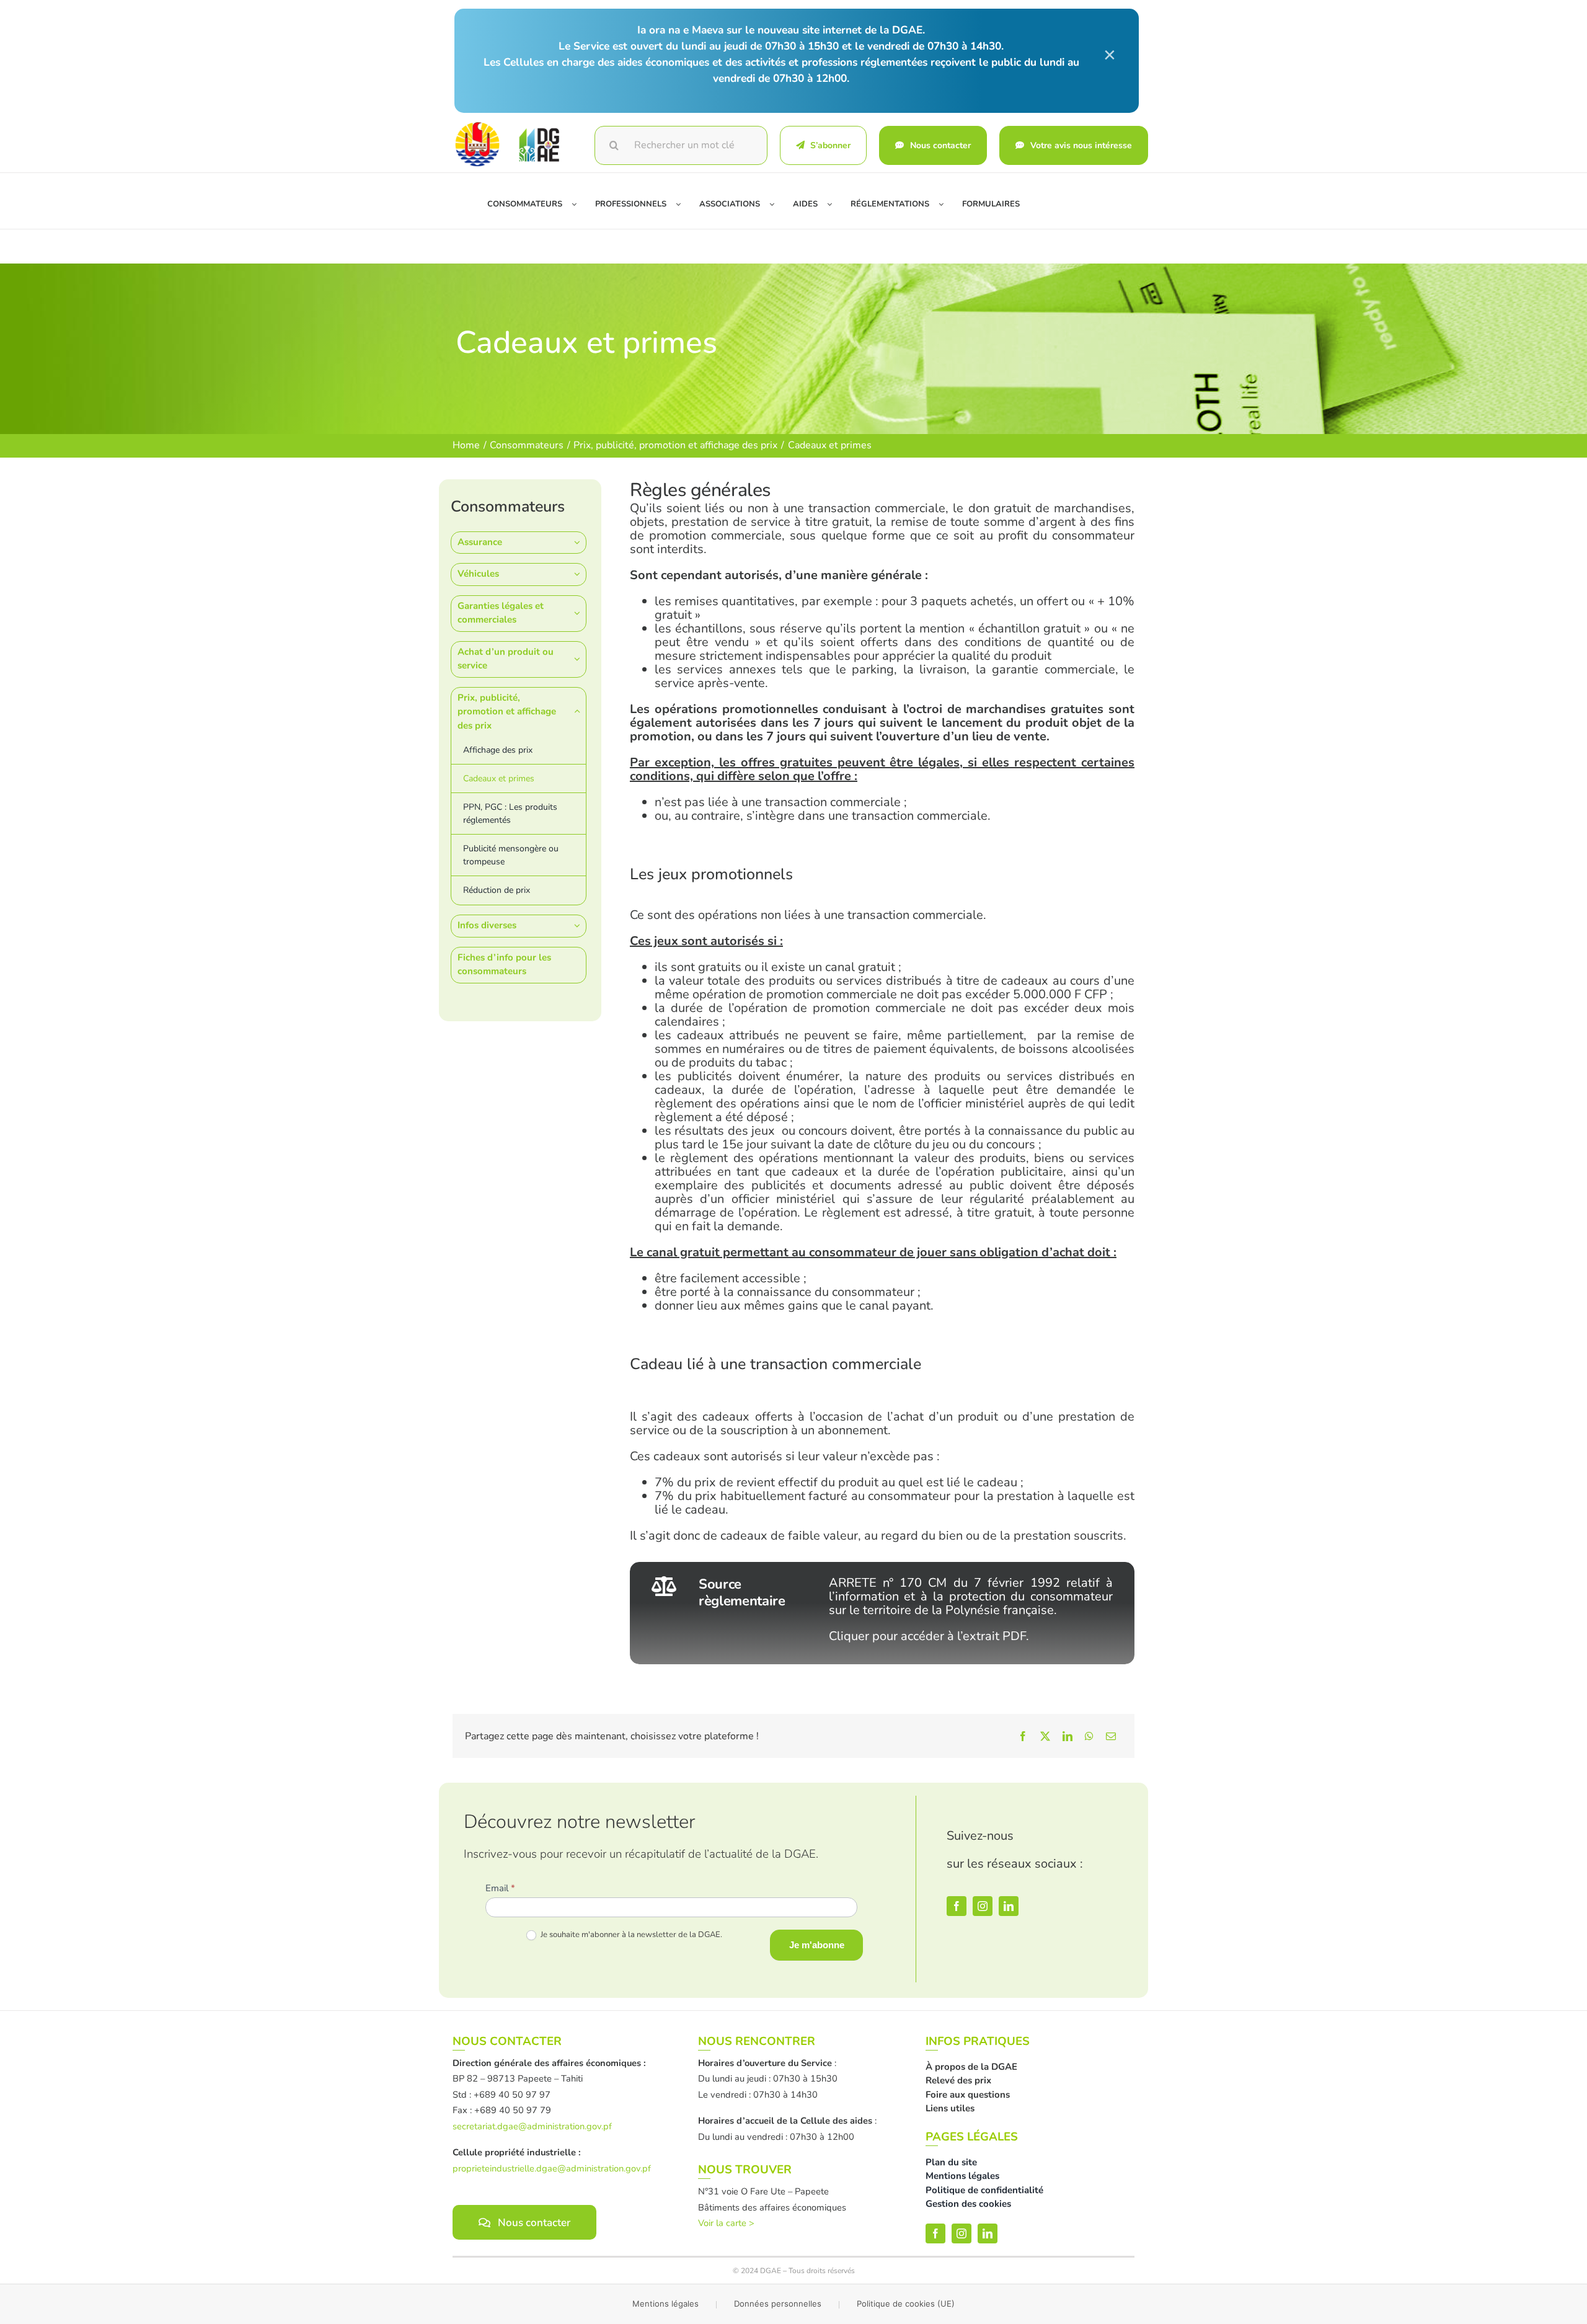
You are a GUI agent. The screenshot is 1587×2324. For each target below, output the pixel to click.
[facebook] (957, 1906)
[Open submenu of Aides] (834, 205)
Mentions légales (665, 2304)
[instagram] (983, 1906)
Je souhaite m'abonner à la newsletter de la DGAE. (630, 1935)
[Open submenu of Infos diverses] (580, 925)
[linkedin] (1009, 1906)
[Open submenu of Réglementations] (946, 205)
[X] (1045, 1736)
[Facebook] (1023, 1736)
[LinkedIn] (1068, 1736)
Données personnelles (778, 2304)
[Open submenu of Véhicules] (580, 574)
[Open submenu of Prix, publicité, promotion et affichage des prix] (580, 712)
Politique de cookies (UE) (906, 2304)
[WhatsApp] (1089, 1736)
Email (500, 1888)
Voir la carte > (726, 2223)
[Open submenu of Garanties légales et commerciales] (580, 613)
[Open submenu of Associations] (776, 205)
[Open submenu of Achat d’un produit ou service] (580, 659)
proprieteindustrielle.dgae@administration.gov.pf (552, 2168)
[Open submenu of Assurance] (580, 542)
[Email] (1111, 1736)
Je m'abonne (817, 1945)
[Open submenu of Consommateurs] (579, 205)
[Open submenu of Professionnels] (683, 205)
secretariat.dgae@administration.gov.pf (532, 2126)
